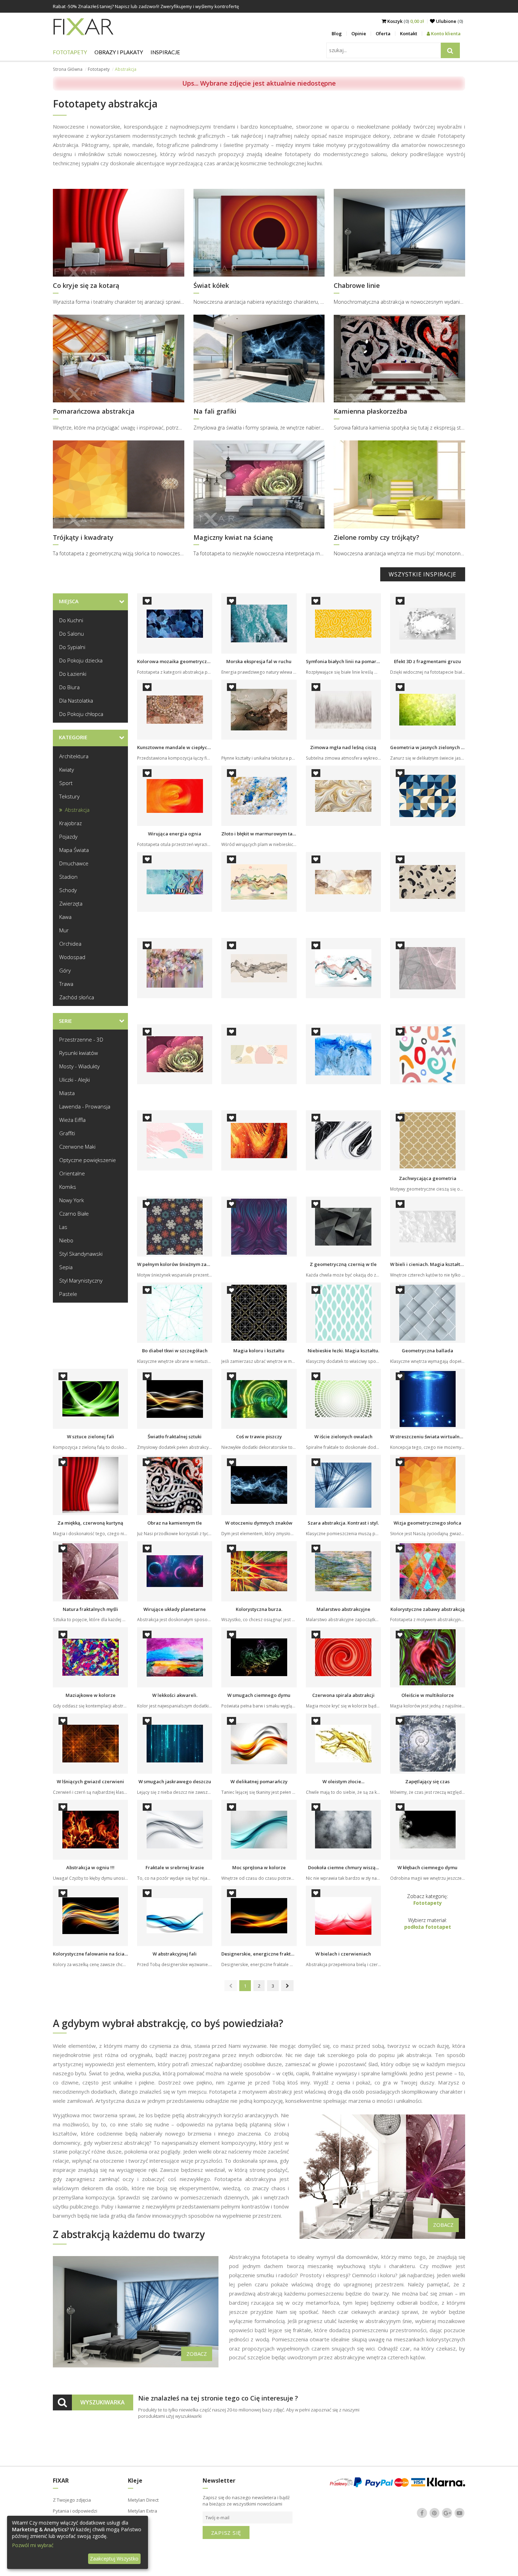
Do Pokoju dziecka (81, 660)
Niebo (66, 1240)
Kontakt (409, 33)
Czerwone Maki (77, 1147)
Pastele (68, 1294)
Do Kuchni (71, 620)
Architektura (74, 756)
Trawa (66, 984)
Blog (337, 33)
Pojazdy (68, 836)
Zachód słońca (77, 997)
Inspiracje (165, 52)
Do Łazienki (73, 674)
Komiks (68, 1187)
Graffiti (67, 1133)
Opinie (359, 33)
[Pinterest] (434, 2513)
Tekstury (69, 796)
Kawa (65, 917)
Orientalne (72, 1173)
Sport (66, 783)
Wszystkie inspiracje (423, 574)
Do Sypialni (72, 647)
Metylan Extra (143, 2511)
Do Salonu (72, 634)
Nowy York (72, 1200)
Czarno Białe (74, 1213)
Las (63, 1227)
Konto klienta (445, 33)
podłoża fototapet (428, 1927)
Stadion (68, 877)
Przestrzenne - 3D (81, 1039)
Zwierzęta (71, 903)
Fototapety (70, 52)
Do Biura (69, 687)
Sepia (66, 1267)
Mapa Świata (74, 850)
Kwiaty (67, 770)
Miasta (67, 1093)
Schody (68, 890)
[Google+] (447, 2513)
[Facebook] (422, 2513)
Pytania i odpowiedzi (75, 2511)
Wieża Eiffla (72, 1120)
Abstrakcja (77, 810)
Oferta (383, 33)
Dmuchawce (74, 863)
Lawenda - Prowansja (85, 1106)
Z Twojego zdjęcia (72, 2500)
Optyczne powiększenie (88, 1160)
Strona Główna (68, 69)
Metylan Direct (143, 2500)
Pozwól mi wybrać (33, 2545)
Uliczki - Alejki (75, 1080)
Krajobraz (70, 823)
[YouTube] (460, 2513)
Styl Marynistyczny (81, 1280)
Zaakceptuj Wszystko (114, 2559)
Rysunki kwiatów (79, 1053)
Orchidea (70, 944)
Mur (64, 930)
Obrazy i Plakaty (119, 52)
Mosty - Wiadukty (79, 1066)
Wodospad (72, 957)
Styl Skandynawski (81, 1254)
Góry (65, 970)
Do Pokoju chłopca (81, 714)
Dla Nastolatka (76, 700)
